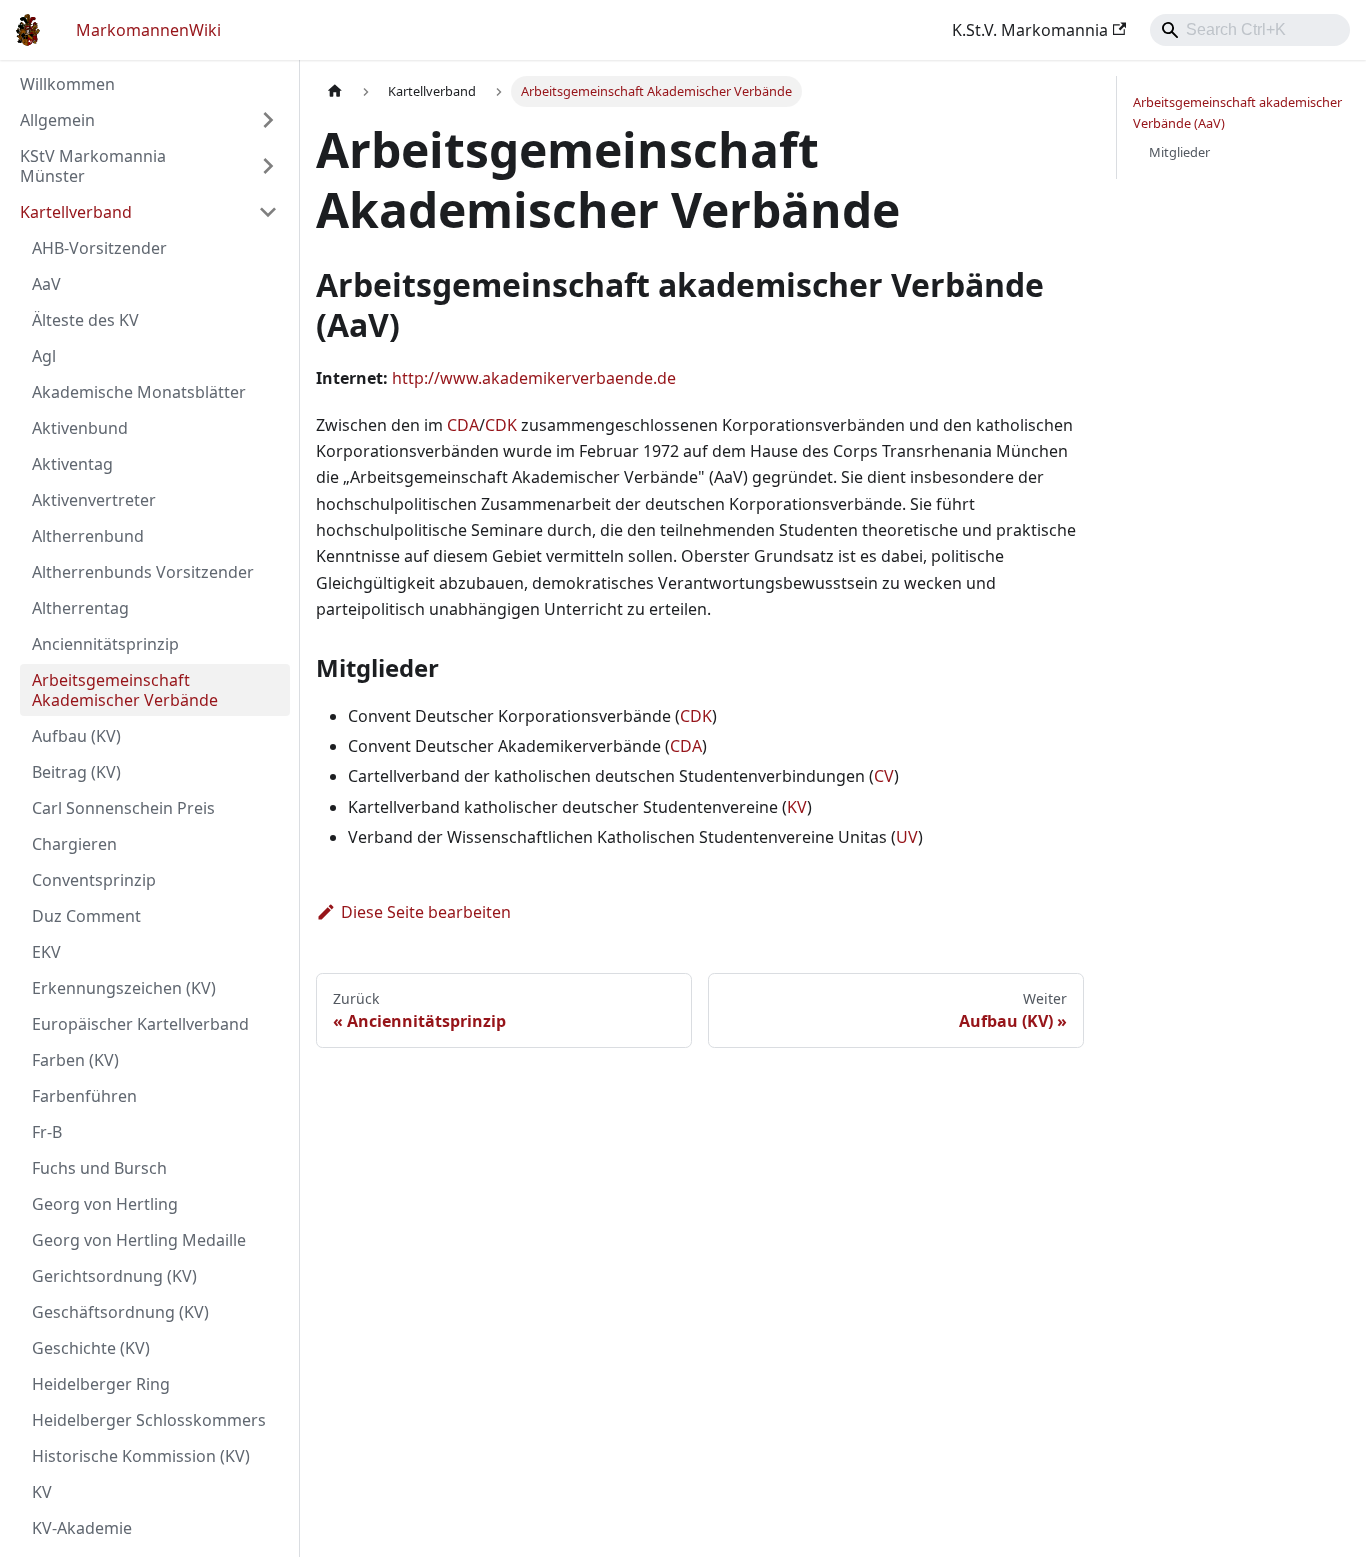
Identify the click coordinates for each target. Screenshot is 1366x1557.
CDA (463, 425)
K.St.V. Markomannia (1030, 30)
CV (884, 776)
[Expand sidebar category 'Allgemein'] (268, 120)
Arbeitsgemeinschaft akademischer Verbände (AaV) (1237, 112)
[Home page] (335, 91)
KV (797, 807)
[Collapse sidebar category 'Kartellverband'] (268, 212)
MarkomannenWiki (148, 30)
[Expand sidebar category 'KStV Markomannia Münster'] (268, 166)
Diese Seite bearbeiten (426, 912)
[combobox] (1250, 30)
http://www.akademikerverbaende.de (534, 378)
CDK (501, 425)
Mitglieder (1179, 152)
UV (907, 837)
